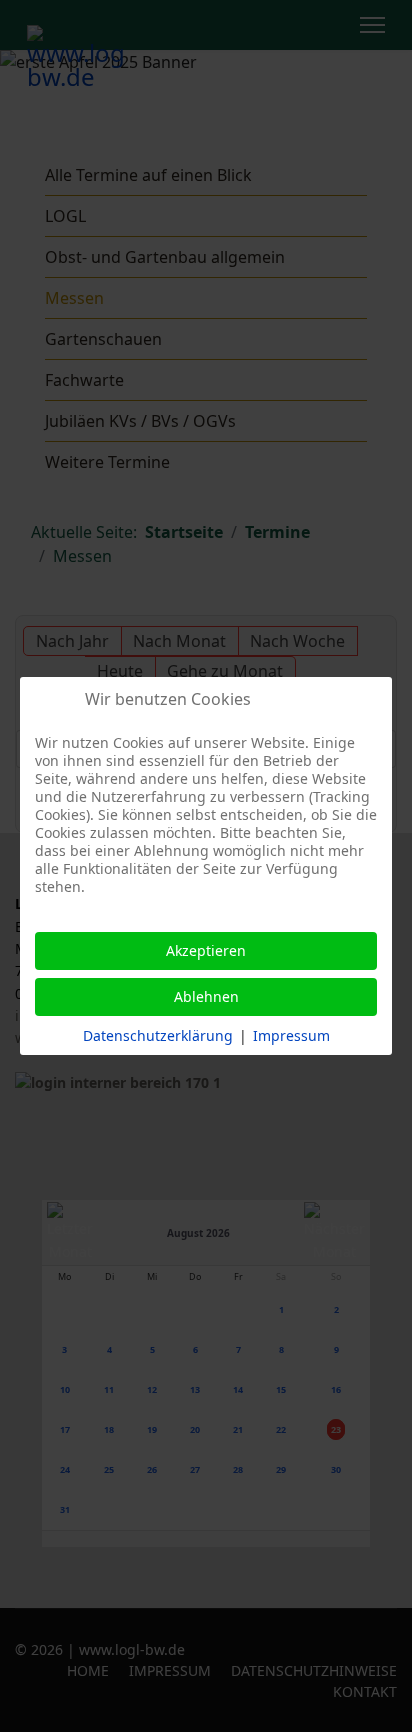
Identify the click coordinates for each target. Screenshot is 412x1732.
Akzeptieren (206, 950)
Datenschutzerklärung (158, 1035)
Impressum (291, 1035)
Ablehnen (206, 996)
